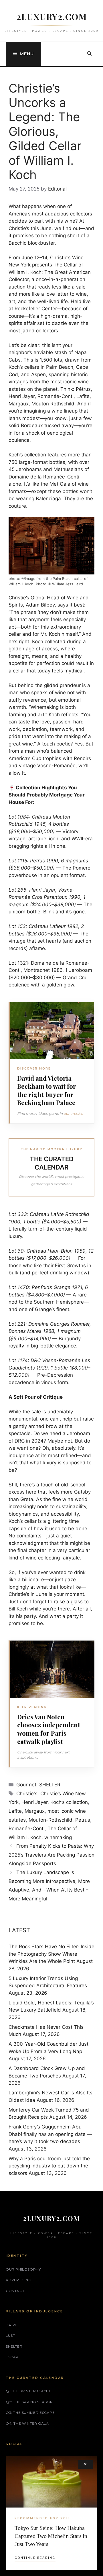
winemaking (58, 1837)
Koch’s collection (69, 1802)
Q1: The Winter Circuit (29, 2391)
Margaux (35, 1811)
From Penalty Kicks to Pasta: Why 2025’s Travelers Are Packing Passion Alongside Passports (51, 1855)
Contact (15, 2291)
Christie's (27, 1794)
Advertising (19, 2280)
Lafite (15, 1811)
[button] (89, 54)
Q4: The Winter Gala (27, 2423)
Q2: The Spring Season (29, 2402)
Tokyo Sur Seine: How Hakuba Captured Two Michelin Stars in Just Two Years (51, 2536)
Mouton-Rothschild (50, 1820)
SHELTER (50, 1785)
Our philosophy (23, 2269)
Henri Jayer (34, 1802)
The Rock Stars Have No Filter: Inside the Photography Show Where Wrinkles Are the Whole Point (51, 1954)
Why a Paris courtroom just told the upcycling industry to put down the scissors (49, 2166)
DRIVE (12, 2325)
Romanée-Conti (27, 1828)
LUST (10, 2335)
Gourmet (26, 1785)
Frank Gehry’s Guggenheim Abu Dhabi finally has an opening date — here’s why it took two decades (50, 2134)
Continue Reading (35, 2558)
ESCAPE (13, 2357)
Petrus (83, 1820)
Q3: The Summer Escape (30, 2413)
